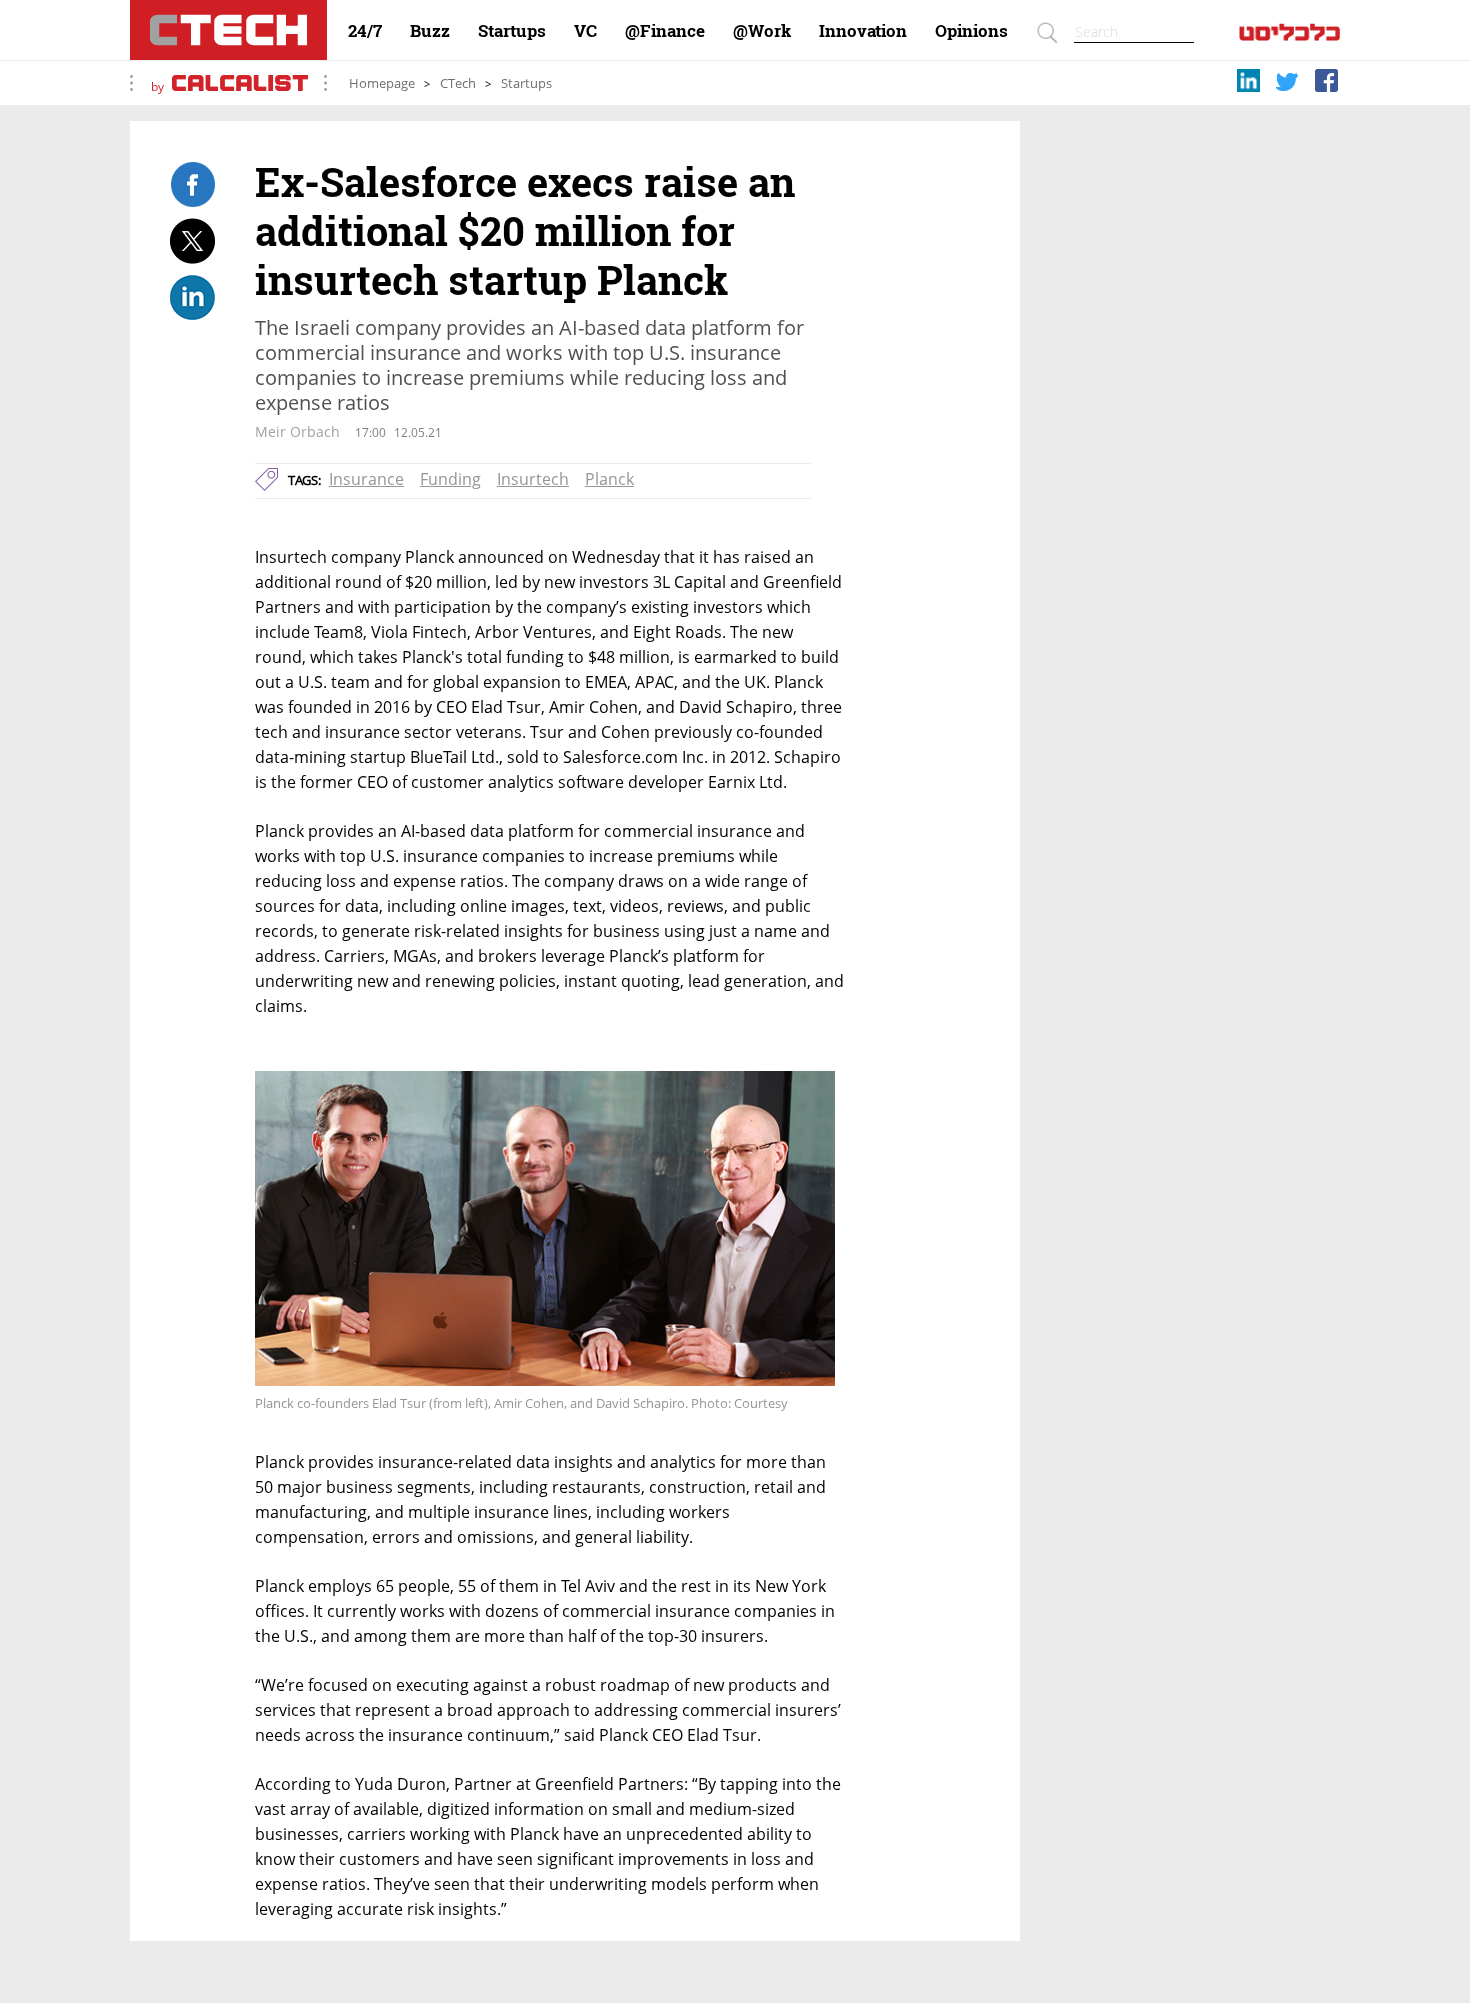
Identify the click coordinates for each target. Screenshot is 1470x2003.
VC (585, 31)
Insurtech (533, 479)
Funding (450, 479)
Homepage (382, 83)
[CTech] (228, 30)
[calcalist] (1289, 36)
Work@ (762, 31)
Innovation (863, 31)
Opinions (971, 31)
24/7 (365, 31)
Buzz (430, 31)
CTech (458, 83)
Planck (609, 479)
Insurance (366, 479)
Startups (512, 31)
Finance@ (665, 31)
